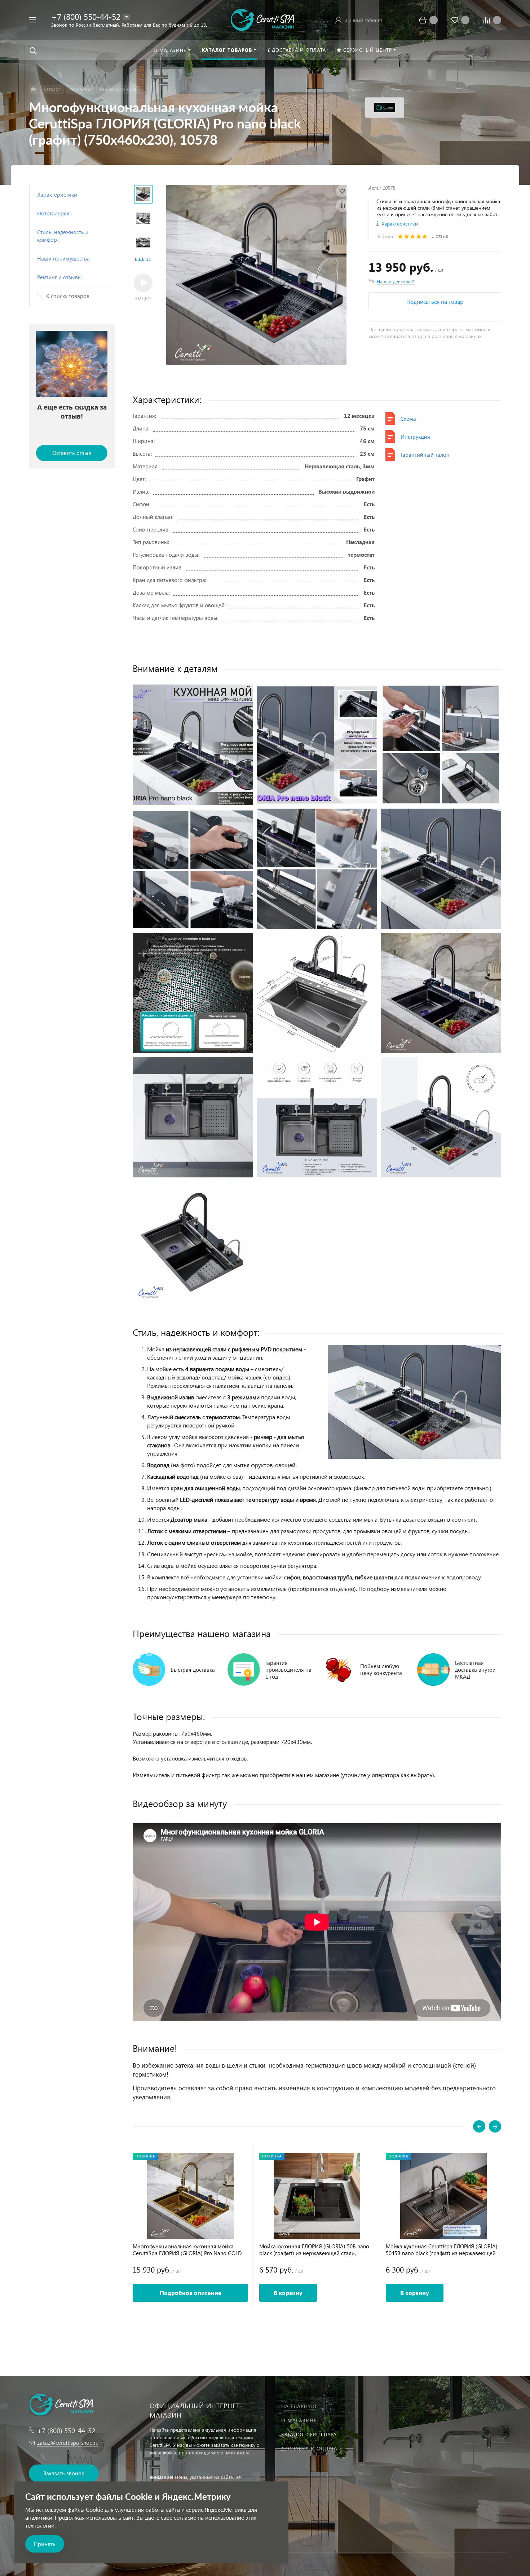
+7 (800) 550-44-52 (86, 16)
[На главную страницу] (262, 19)
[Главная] (33, 89)
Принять (45, 2544)
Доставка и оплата (309, 2448)
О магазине (299, 2420)
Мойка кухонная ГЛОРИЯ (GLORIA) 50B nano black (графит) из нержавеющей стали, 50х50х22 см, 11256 (314, 2250)
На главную (299, 2406)
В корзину (288, 2293)
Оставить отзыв (72, 453)
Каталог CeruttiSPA (309, 2434)
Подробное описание (191, 2293)
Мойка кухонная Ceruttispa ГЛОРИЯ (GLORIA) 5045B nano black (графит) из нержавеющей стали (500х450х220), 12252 (442, 2250)
